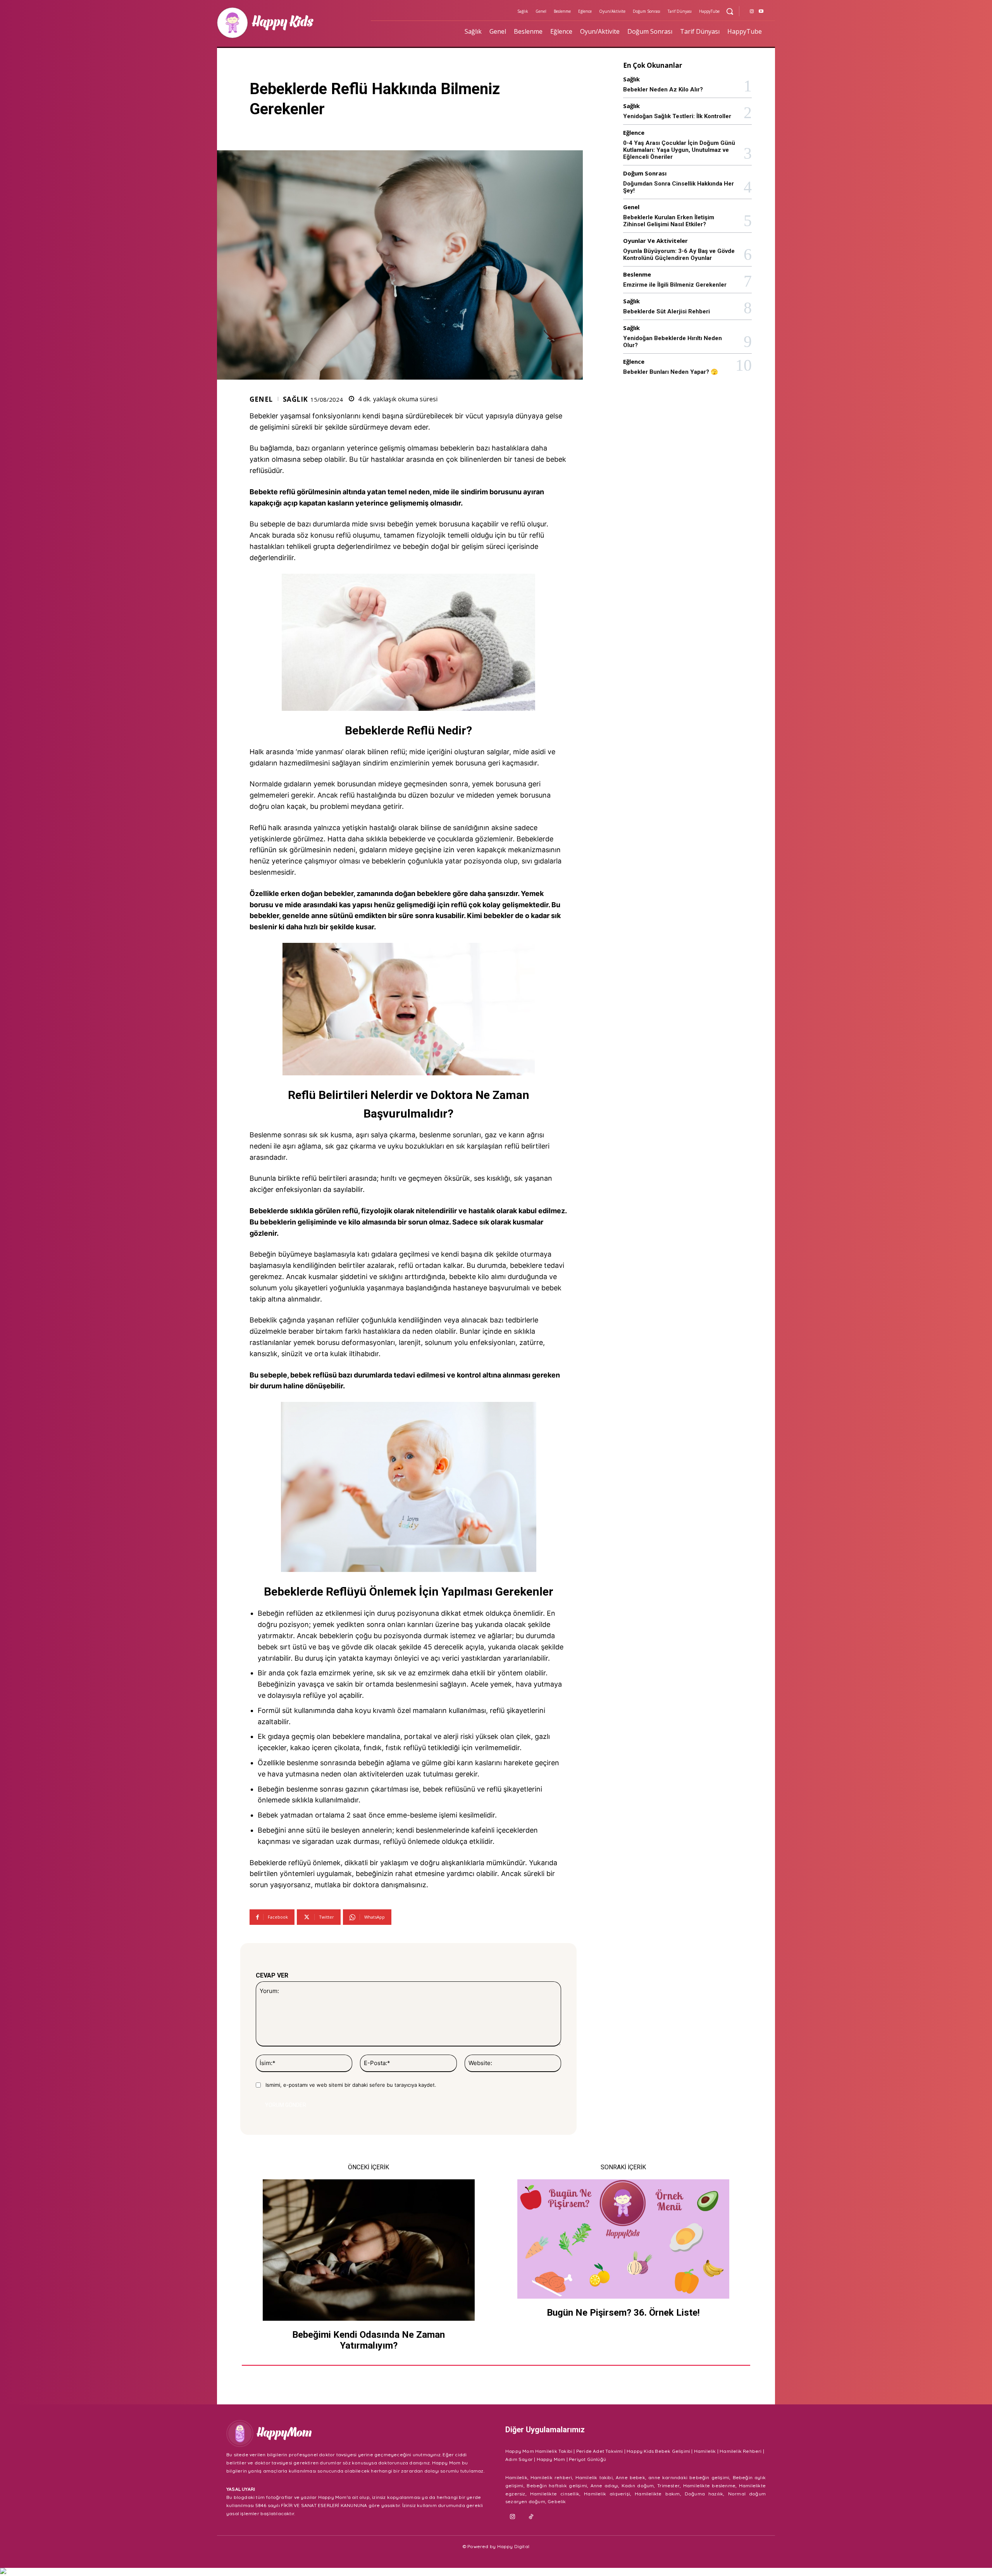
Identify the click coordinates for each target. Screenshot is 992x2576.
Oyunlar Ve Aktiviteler (655, 241)
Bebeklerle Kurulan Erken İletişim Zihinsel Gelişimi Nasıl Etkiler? (669, 221)
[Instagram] (752, 12)
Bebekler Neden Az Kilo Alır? (663, 89)
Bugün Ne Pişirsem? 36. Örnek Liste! (623, 2313)
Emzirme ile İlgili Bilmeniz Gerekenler (675, 285)
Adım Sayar (519, 2459)
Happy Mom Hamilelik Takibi (539, 2451)
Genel (261, 399)
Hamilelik (705, 2451)
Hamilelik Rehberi (741, 2451)
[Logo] (289, 23)
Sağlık (295, 399)
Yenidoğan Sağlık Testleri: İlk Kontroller (677, 116)
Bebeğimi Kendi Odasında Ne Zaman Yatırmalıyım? (369, 2340)
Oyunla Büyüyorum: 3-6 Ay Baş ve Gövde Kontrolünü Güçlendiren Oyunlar (679, 255)
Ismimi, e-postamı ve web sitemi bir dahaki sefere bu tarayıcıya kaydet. (351, 2085)
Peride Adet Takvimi (600, 2451)
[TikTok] (531, 2517)
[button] (730, 11)
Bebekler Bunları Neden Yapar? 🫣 (671, 372)
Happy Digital (513, 2546)
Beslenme (637, 274)
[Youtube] (761, 12)
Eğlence (634, 133)
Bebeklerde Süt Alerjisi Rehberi (666, 311)
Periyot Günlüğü (587, 2459)
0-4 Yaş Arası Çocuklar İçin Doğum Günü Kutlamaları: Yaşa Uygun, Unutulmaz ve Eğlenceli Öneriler (679, 150)
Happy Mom (551, 2459)
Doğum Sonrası (645, 173)
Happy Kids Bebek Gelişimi (658, 2451)
